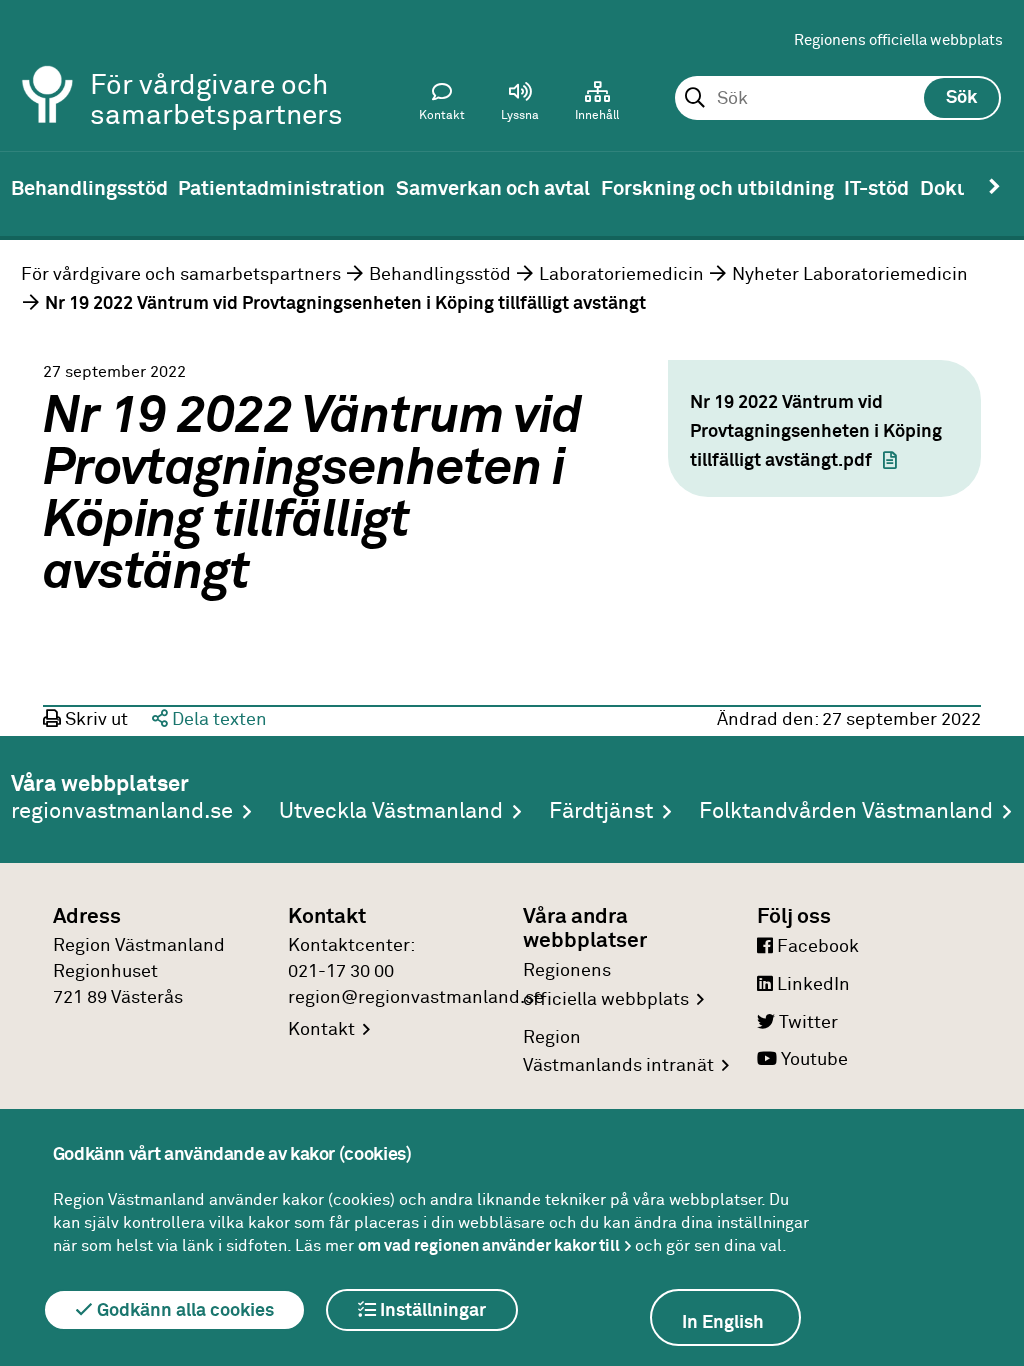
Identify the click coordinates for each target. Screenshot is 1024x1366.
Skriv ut (94, 720)
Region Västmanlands (618, 1052)
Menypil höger (994, 187)
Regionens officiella (606, 985)
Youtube (812, 1060)
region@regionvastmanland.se (416, 998)
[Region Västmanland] (48, 67)
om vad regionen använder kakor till (489, 1246)
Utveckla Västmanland (391, 812)
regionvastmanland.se (122, 812)
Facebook (816, 947)
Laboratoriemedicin (621, 275)
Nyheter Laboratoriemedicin (850, 275)
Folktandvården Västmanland (846, 812)
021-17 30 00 (341, 972)
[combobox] (837, 99)
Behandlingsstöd (440, 275)
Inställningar (431, 1311)
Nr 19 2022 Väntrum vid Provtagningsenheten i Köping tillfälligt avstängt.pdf (816, 432)
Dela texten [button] (217, 720)
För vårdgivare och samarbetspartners (181, 275)
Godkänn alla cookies (183, 1311)
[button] (520, 106)
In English (723, 1323)
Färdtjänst (601, 812)
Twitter (806, 1023)
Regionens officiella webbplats (898, 40)
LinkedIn (811, 985)
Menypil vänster (30, 187)
